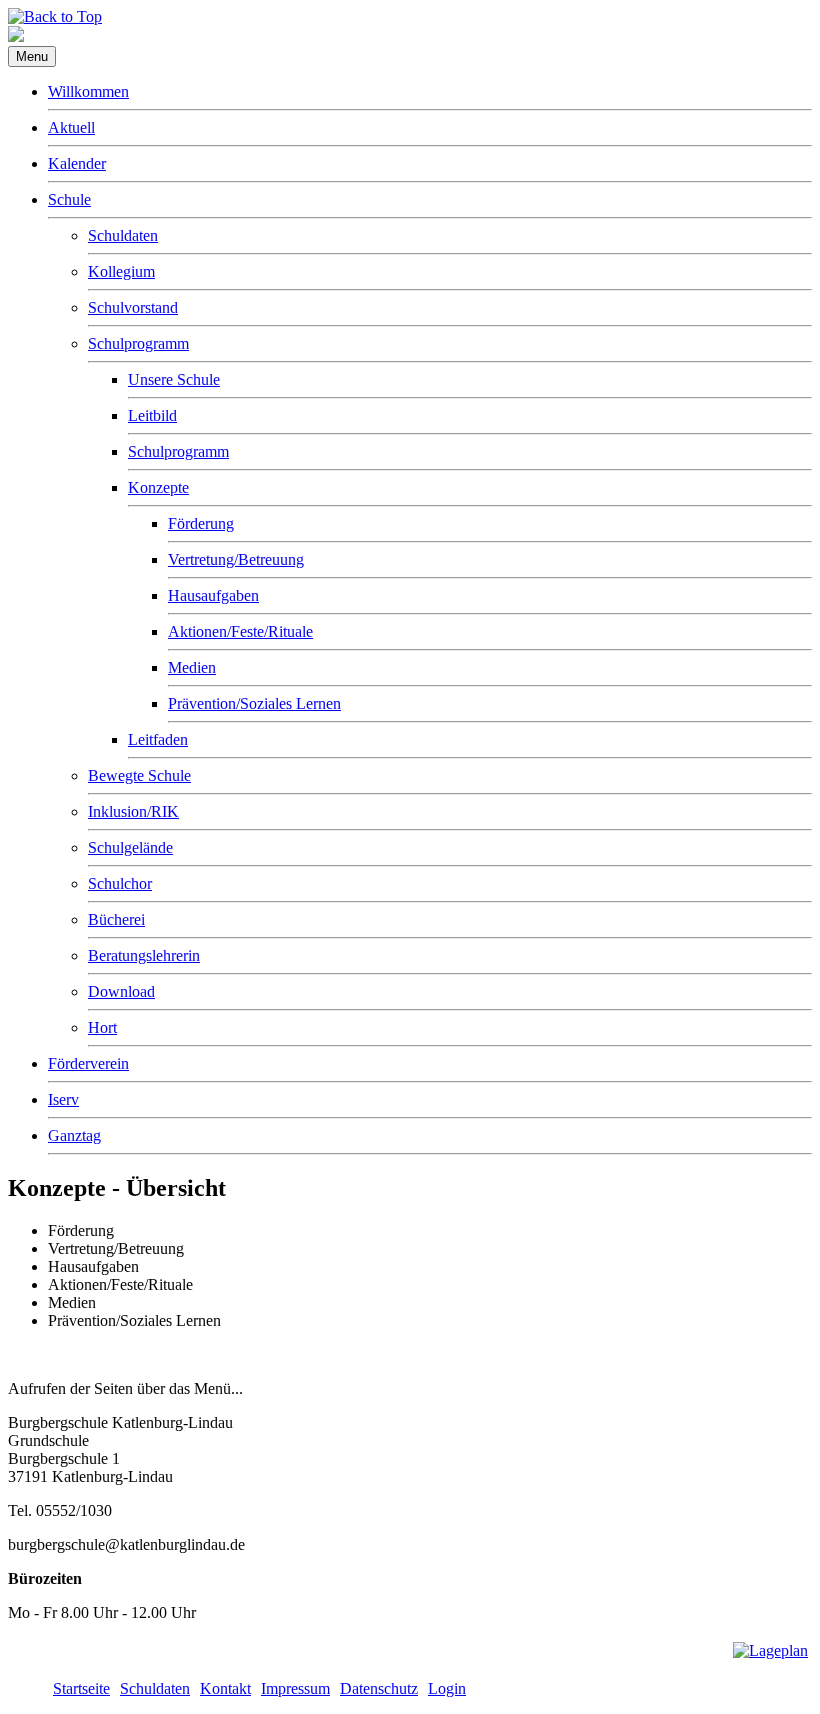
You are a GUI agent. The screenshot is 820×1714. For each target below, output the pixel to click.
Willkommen (88, 91)
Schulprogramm (138, 343)
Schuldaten (123, 235)
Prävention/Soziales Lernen (254, 703)
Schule (69, 199)
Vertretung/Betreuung (236, 559)
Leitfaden (158, 739)
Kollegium (121, 271)
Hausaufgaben (213, 595)
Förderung (201, 523)
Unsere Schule (174, 379)
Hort (102, 1027)
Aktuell (71, 127)
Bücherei (116, 919)
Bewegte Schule (139, 775)
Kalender (77, 163)
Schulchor (120, 883)
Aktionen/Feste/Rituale (240, 631)
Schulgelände (130, 847)
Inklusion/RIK (133, 811)
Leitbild (152, 415)
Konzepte (158, 487)
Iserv (63, 1099)
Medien (192, 667)
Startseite (81, 1688)
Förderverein (88, 1063)
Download (121, 991)
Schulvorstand (133, 307)
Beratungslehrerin (144, 955)
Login (447, 1688)
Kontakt (225, 1688)
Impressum (295, 1688)
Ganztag (74, 1135)
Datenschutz (379, 1688)
